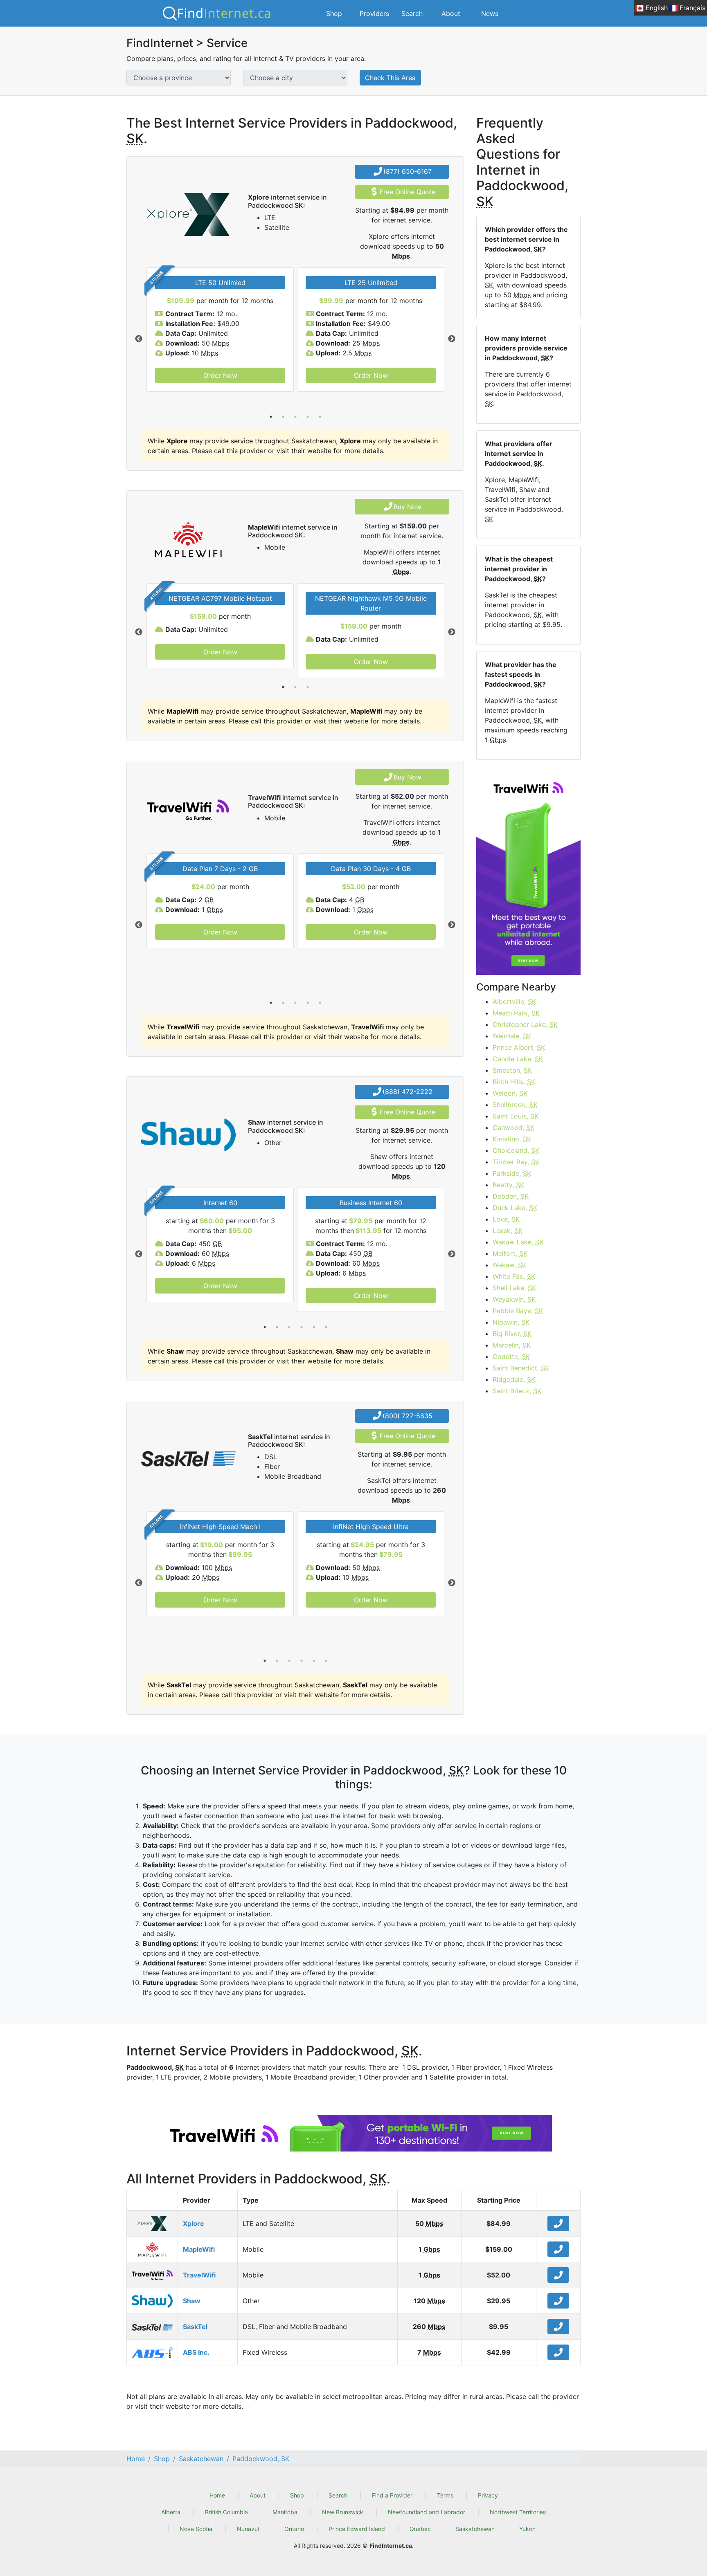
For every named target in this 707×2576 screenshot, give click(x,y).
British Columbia (226, 2512)
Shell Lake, (514, 1288)
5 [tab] (320, 417)
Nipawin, (511, 1322)
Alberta (171, 2512)
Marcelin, (512, 1345)
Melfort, (510, 1253)
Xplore (194, 2223)
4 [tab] (308, 417)
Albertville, (514, 1002)
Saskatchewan (475, 2529)
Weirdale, (512, 1036)
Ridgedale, (514, 1379)
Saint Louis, (516, 1116)
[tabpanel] (220, 330)
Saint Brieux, (517, 1391)
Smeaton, (512, 1070)
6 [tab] (326, 1327)
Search (412, 13)
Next (452, 339)
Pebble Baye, (518, 1311)
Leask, (508, 1231)
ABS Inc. (196, 2352)
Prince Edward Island (357, 2529)
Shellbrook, (515, 1105)
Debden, (511, 1196)
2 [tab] (283, 417)
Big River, (512, 1334)
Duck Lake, (515, 1208)
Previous (139, 339)
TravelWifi (199, 2275)
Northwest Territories (518, 2512)
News (490, 13)
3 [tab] (295, 417)
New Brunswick (343, 2512)
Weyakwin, (514, 1299)
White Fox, (514, 1276)
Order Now (220, 375)
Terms (445, 2495)
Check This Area (390, 78)
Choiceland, (516, 1150)
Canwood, (513, 1127)
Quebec (420, 2529)
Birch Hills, (514, 1082)
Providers (374, 13)
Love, (506, 1219)
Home (217, 2495)
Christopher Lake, (525, 1024)
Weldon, (510, 1093)
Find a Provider (392, 2495)
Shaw (192, 2301)
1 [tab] (271, 417)
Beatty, (508, 1185)
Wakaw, (509, 1265)
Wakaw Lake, (518, 1242)
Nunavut (248, 2529)
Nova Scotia (196, 2529)
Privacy (488, 2495)
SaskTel (195, 2327)
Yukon (527, 2529)
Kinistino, (512, 1139)
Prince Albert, (519, 1047)
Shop (334, 13)
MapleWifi (199, 2249)
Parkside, (512, 1173)
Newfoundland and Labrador (427, 2512)
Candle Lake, (518, 1059)
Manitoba (285, 2512)
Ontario (294, 2529)
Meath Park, (516, 1013)
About (451, 13)
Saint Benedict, (521, 1368)
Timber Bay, (516, 1162)
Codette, (511, 1356)
